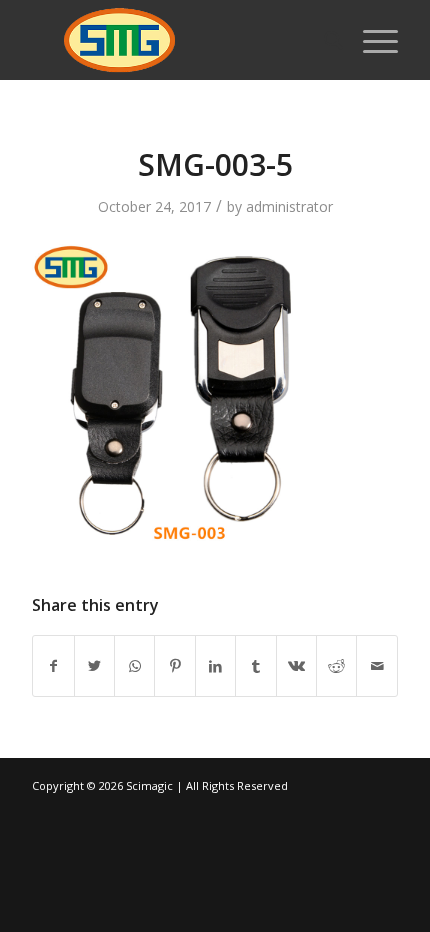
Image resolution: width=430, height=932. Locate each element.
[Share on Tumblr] (255, 666)
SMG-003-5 (215, 164)
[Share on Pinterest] (174, 666)
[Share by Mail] (377, 666)
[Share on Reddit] (336, 666)
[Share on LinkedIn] (215, 666)
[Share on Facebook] (53, 666)
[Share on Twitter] (94, 666)
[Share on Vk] (296, 666)
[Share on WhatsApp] (134, 666)
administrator (289, 206)
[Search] (323, 40)
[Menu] (370, 40)
